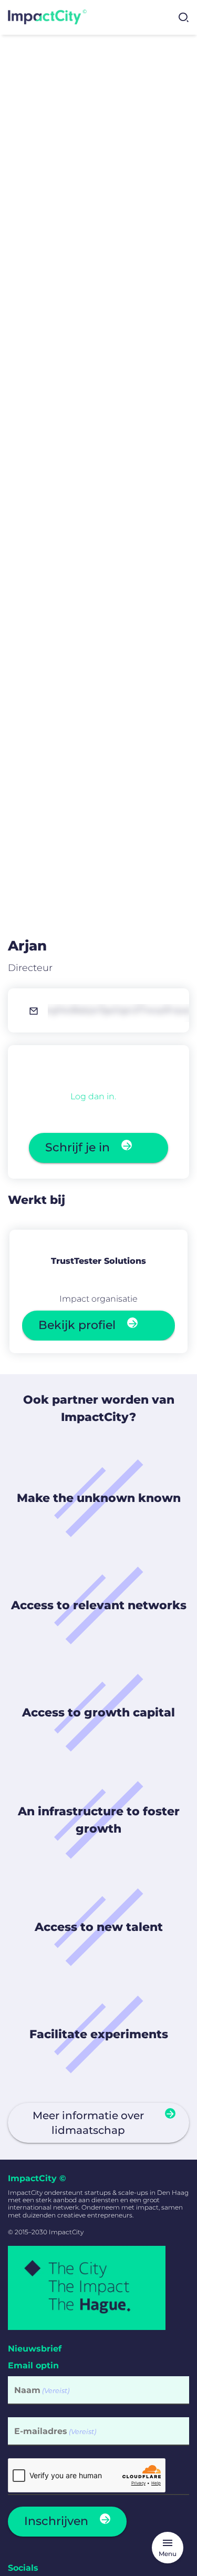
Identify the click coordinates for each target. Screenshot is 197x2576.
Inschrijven (56, 2521)
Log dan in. (93, 1096)
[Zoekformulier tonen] (183, 17)
